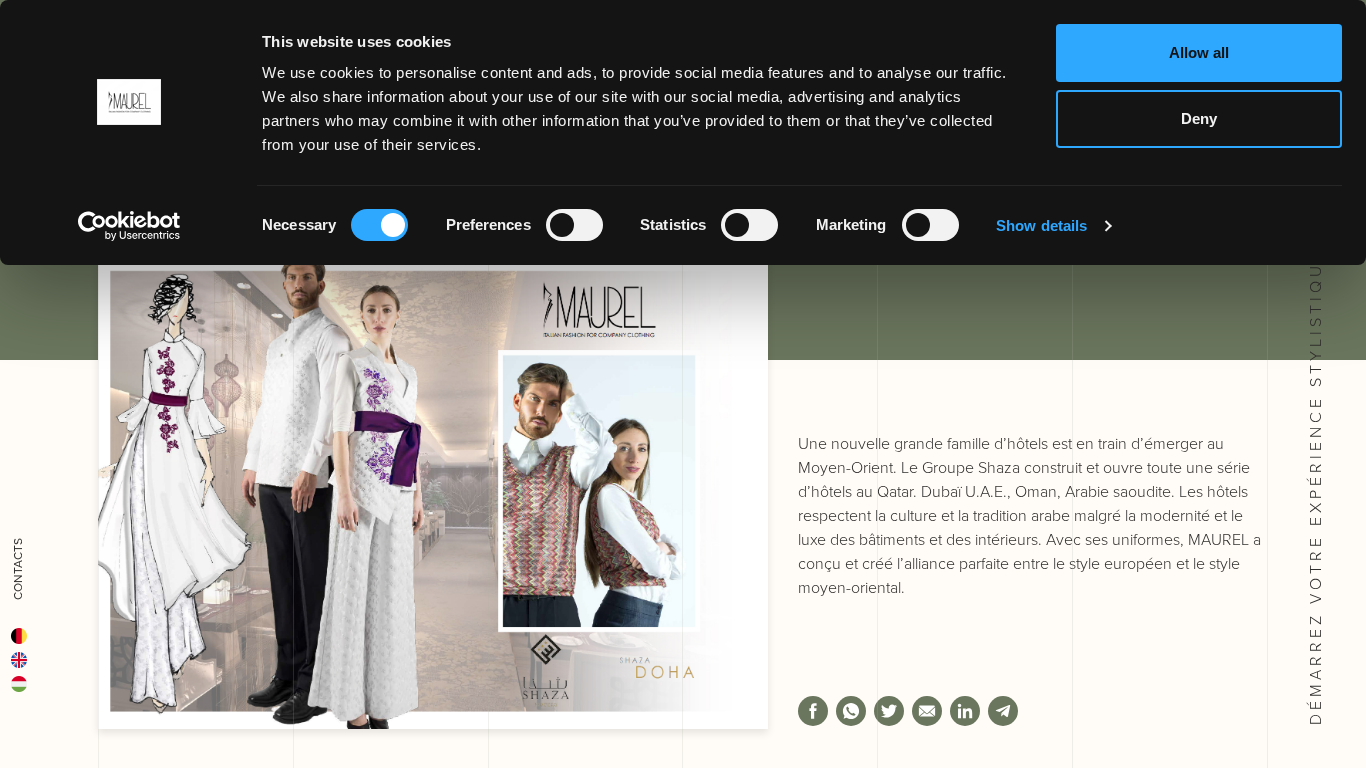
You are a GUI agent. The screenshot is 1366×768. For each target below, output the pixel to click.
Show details (1041, 225)
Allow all (1199, 52)
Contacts (18, 569)
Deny (1199, 118)
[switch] (574, 225)
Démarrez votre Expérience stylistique (1315, 483)
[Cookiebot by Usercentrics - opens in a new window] (129, 226)
